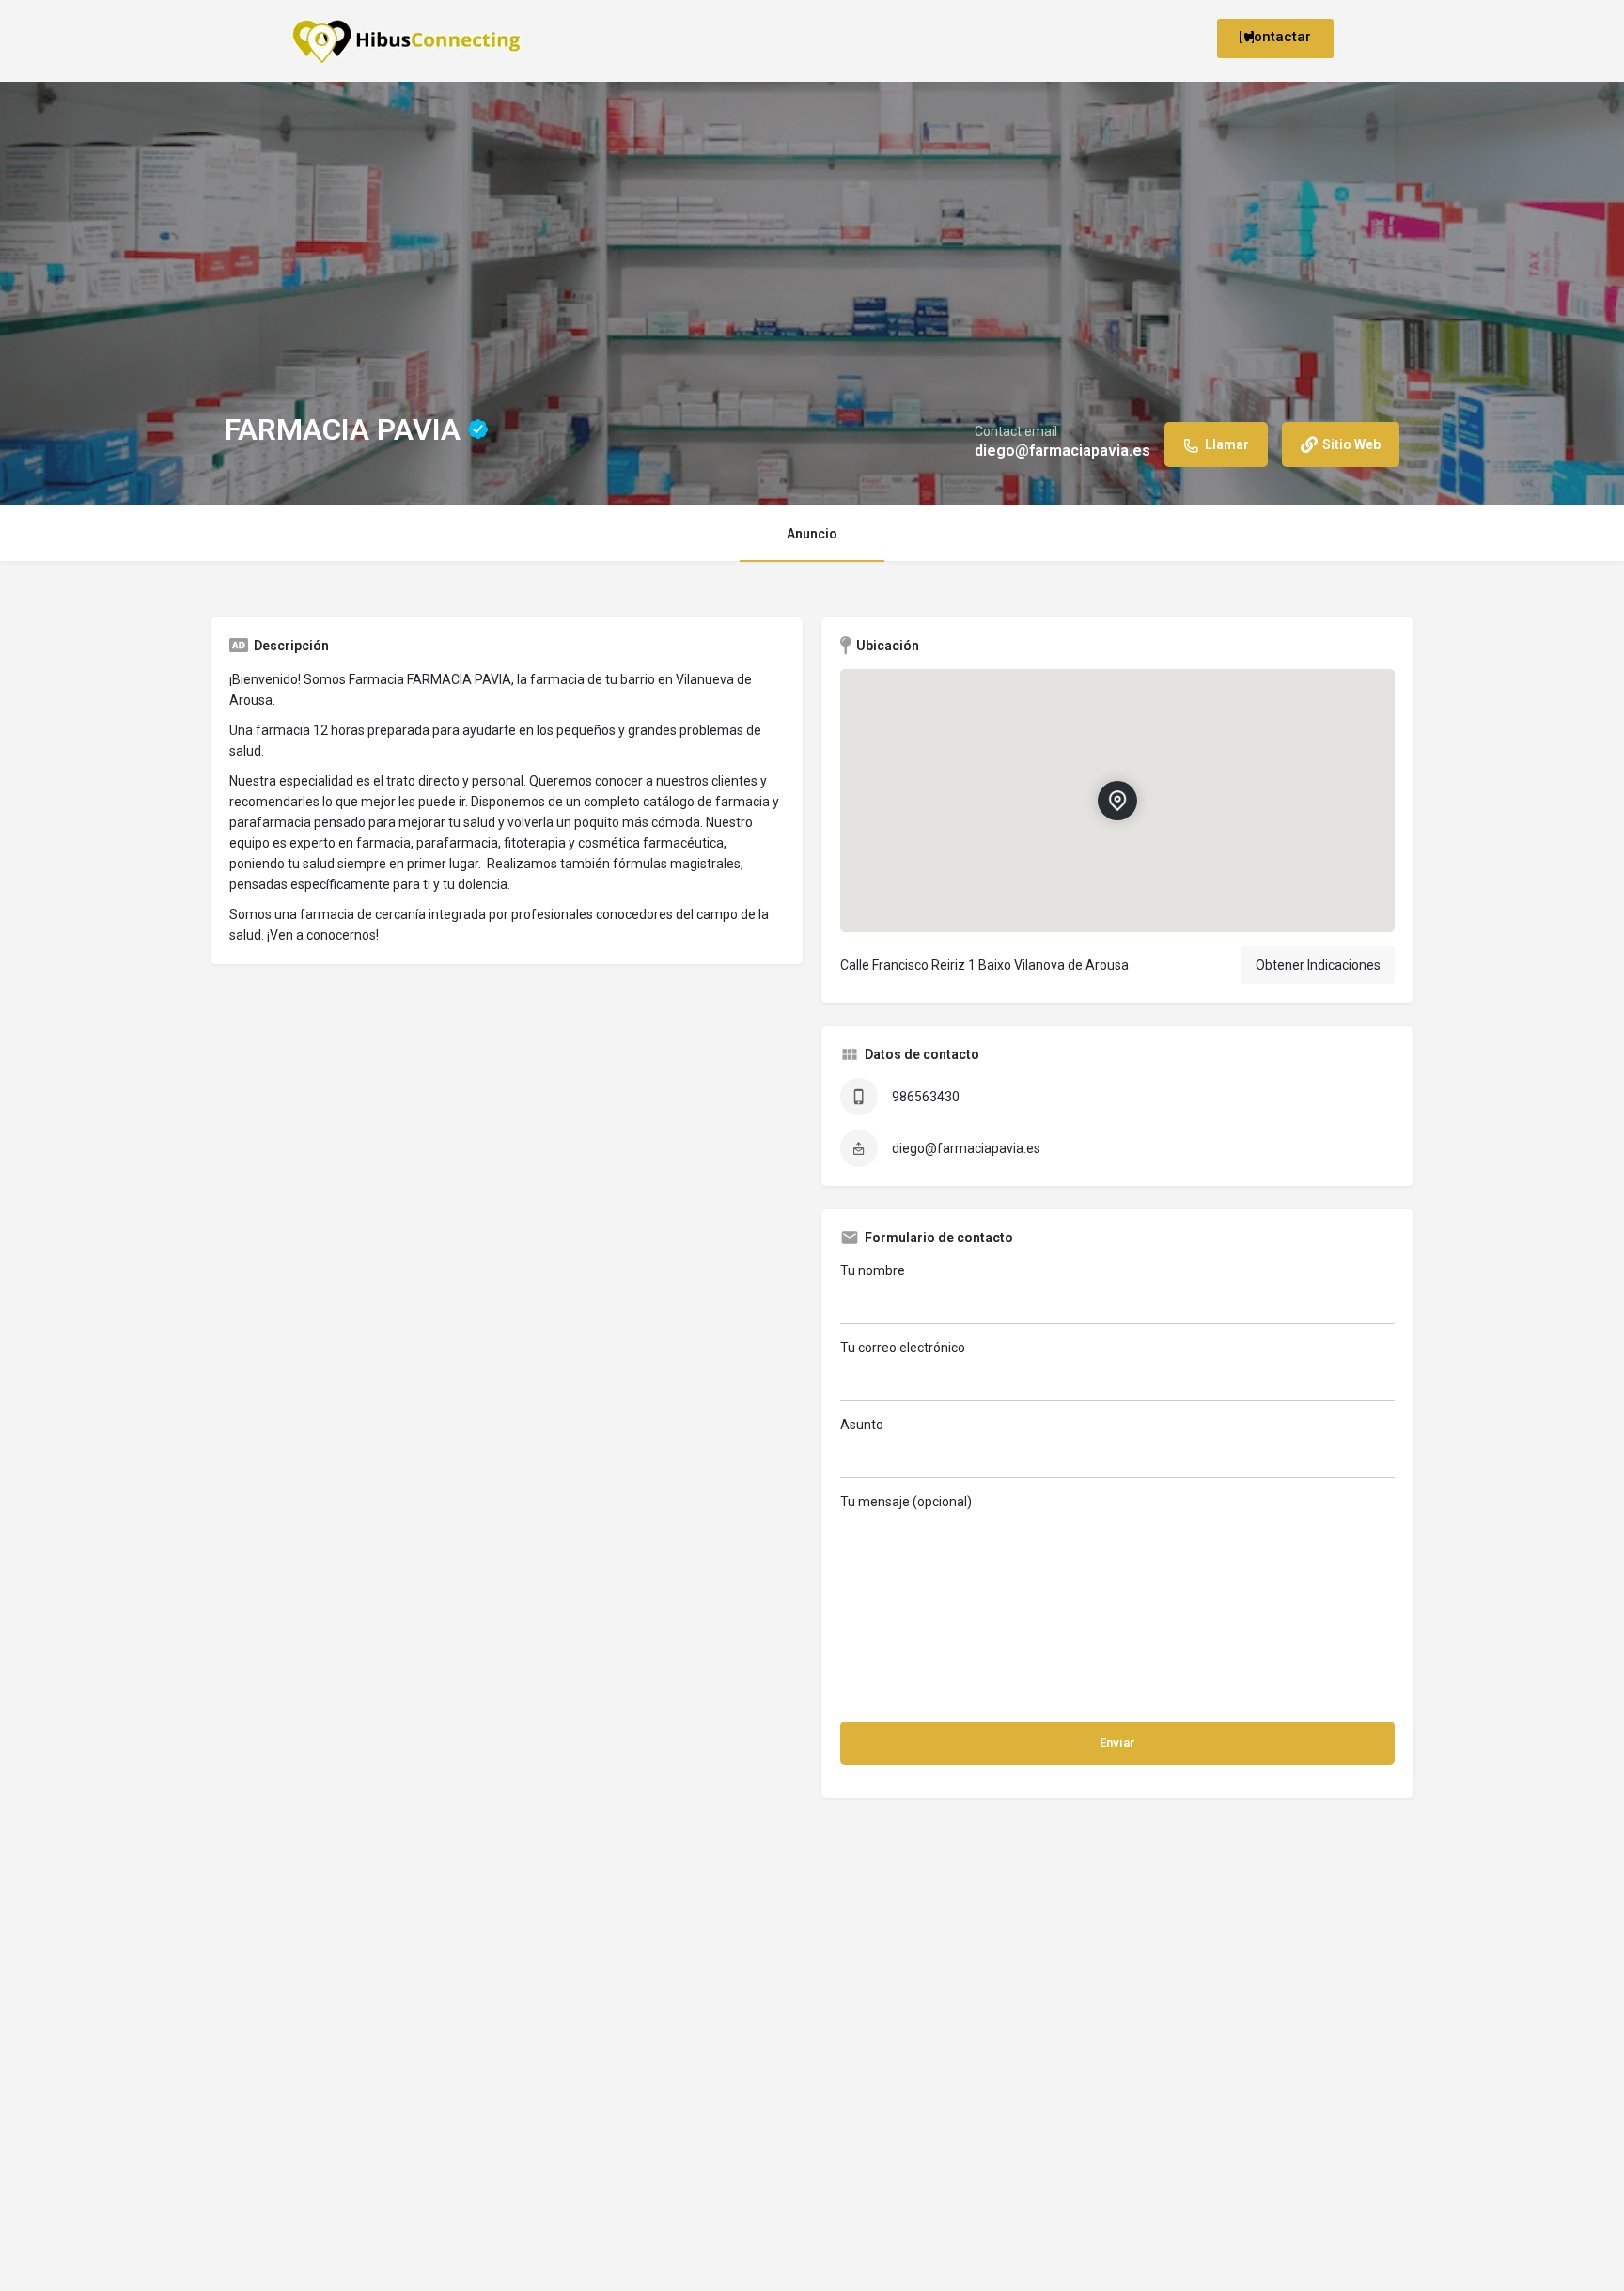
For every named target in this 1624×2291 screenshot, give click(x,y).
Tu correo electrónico (903, 1348)
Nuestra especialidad (291, 781)
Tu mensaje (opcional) (906, 1502)
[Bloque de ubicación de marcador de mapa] (1117, 801)
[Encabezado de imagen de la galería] (812, 293)
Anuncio (812, 534)
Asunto (862, 1425)
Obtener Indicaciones (1318, 965)
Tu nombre (873, 1270)
